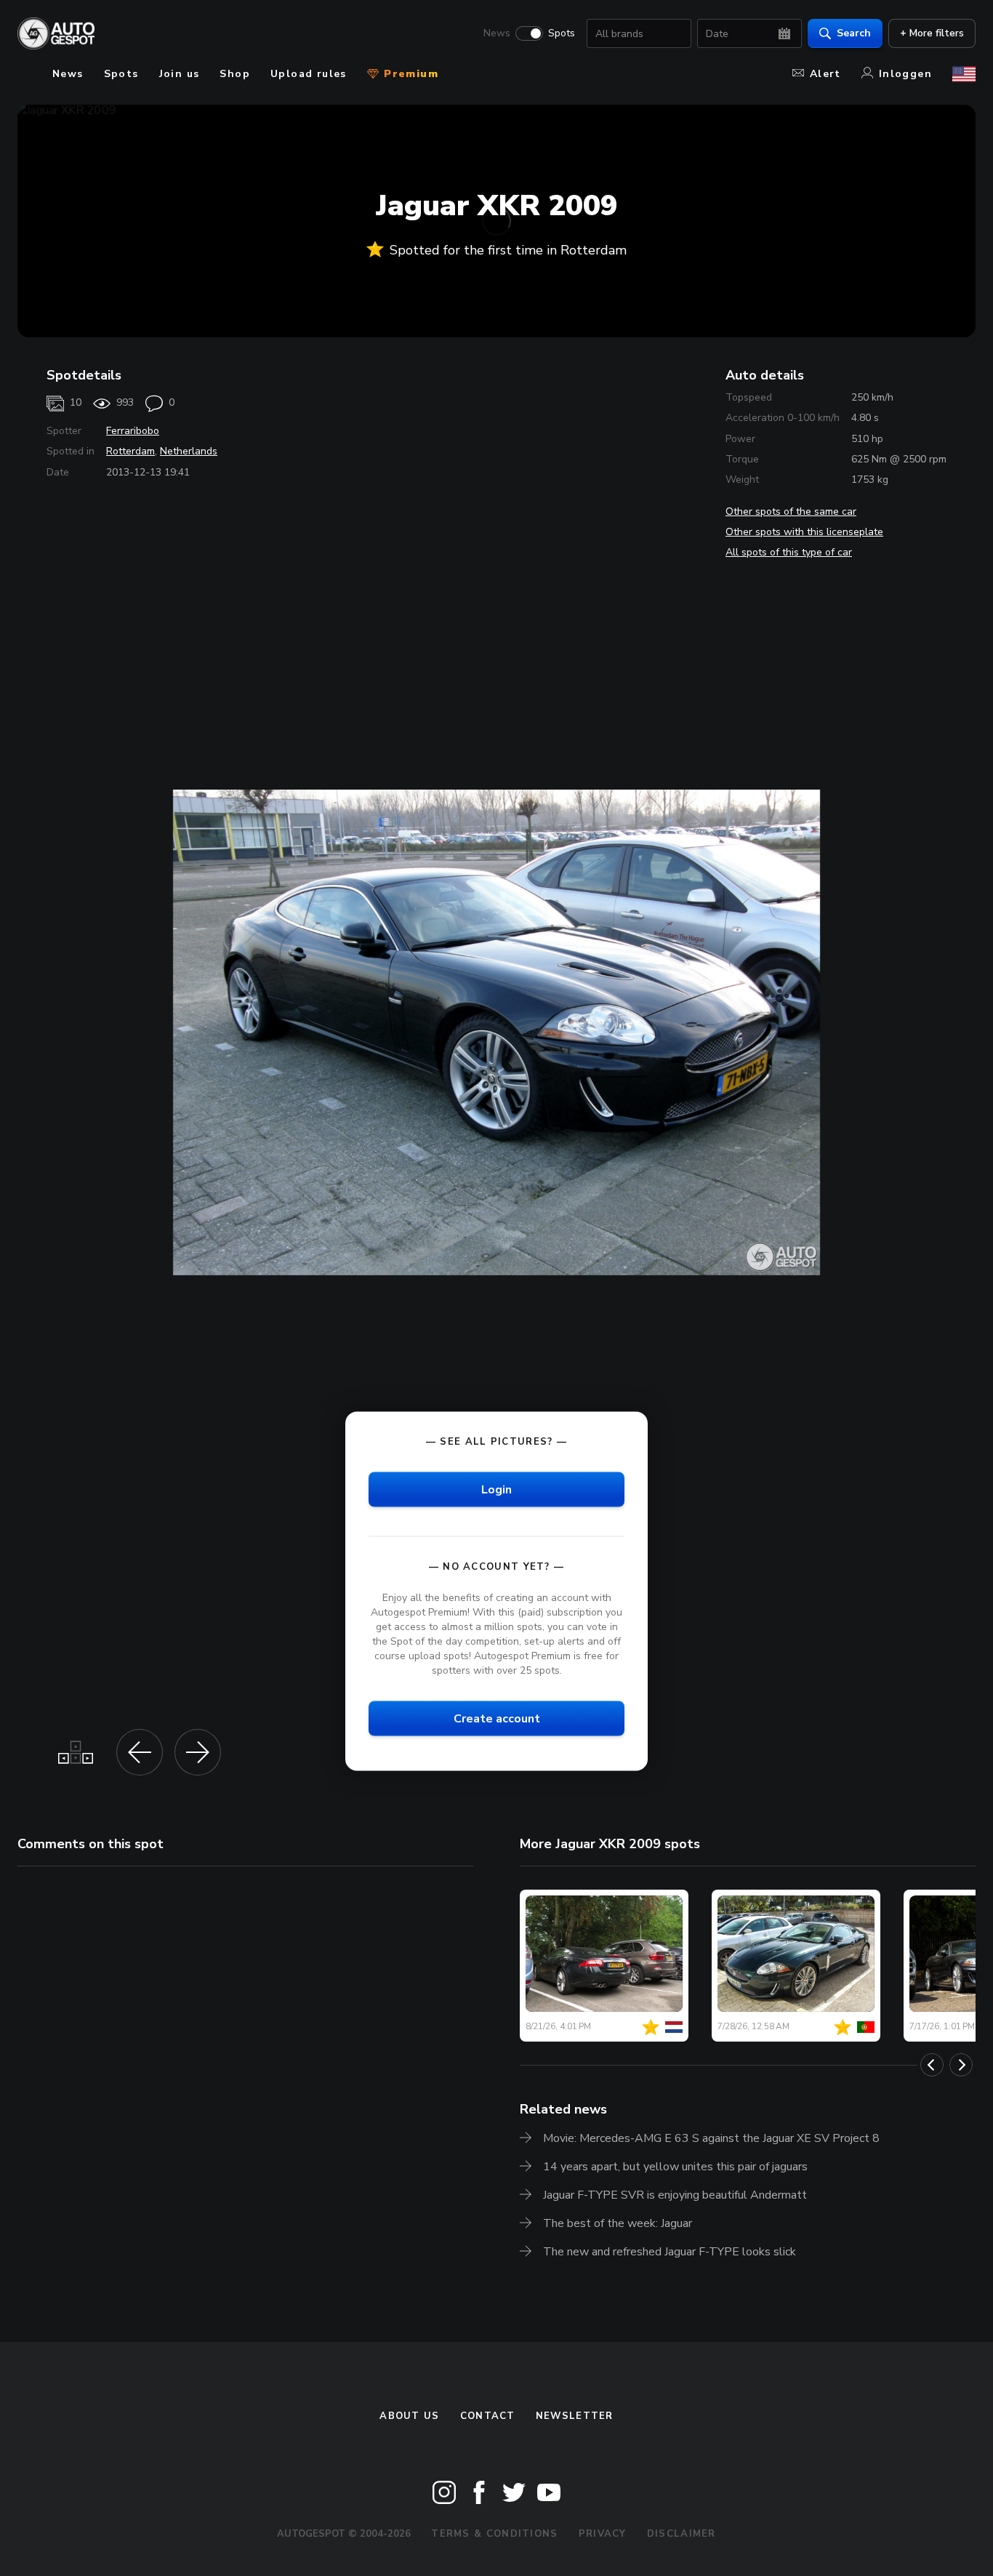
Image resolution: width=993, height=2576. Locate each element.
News (497, 33)
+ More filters (932, 33)
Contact (488, 2416)
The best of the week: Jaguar (618, 2223)
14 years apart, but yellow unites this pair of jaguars (675, 2167)
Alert (825, 74)
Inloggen (905, 74)
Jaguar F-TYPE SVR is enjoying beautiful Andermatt (675, 2195)
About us (409, 2416)
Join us (180, 74)
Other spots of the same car (791, 511)
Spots (562, 33)
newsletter (575, 2416)
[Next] (961, 2065)
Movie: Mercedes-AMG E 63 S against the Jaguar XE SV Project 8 (711, 2138)
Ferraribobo (133, 431)
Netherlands (189, 451)
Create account (497, 1719)
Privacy (603, 2534)
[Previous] (932, 2065)
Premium (409, 74)
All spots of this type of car (789, 552)
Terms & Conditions (494, 2534)
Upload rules (309, 74)
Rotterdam (130, 451)
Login (496, 1489)
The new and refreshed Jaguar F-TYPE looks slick (670, 2252)
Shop (235, 74)
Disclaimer (682, 2534)
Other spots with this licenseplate (804, 532)
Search (854, 33)
